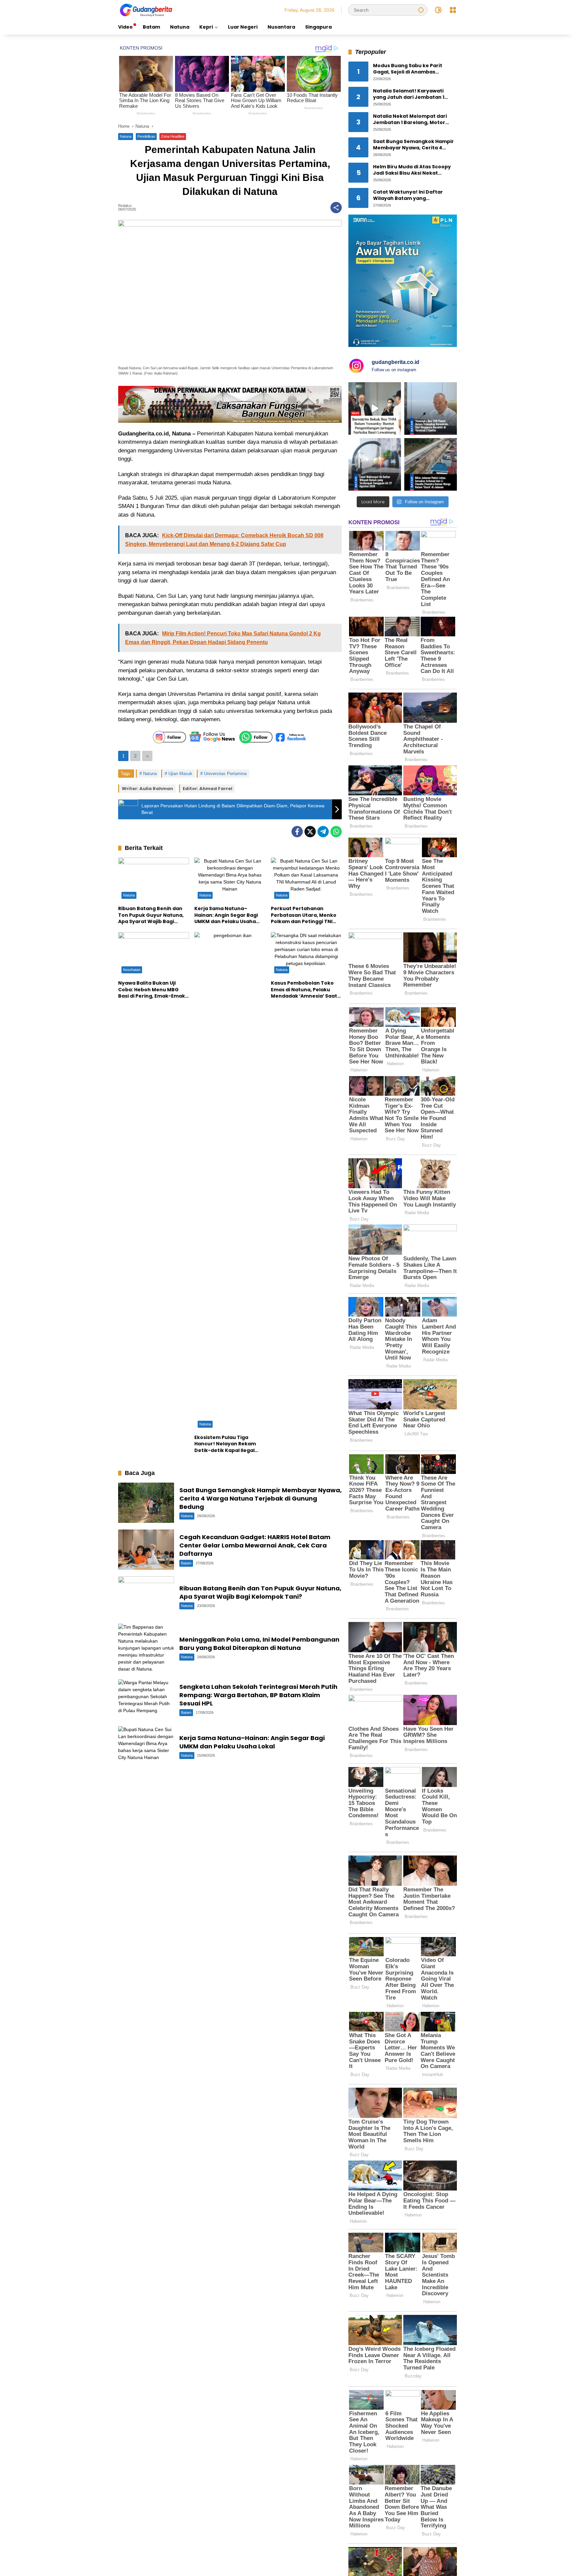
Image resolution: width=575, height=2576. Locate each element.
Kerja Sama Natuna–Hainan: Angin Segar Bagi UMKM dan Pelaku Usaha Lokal (226, 915)
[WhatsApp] (336, 832)
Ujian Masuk (180, 774)
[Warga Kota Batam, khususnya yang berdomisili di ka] (375, 464)
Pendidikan (146, 136)
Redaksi (125, 206)
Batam (186, 1563)
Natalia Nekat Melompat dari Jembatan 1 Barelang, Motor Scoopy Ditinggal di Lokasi (410, 120)
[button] (421, 10)
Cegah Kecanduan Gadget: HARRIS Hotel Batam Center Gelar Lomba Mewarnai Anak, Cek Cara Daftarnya (255, 1545)
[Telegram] (323, 832)
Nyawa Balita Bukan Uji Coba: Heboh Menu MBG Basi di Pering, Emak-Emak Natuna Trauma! (152, 990)
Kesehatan (132, 970)
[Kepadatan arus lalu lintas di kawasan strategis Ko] (431, 464)
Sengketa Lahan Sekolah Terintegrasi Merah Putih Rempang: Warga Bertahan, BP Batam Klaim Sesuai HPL (258, 1695)
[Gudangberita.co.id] (146, 10)
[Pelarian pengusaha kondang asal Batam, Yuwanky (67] (375, 408)
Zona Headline (173, 136)
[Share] (336, 208)
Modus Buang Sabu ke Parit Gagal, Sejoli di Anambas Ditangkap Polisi (408, 69)
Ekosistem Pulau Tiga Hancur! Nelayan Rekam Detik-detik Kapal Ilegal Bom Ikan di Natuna (225, 1444)
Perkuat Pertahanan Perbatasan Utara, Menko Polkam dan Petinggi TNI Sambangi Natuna (304, 915)
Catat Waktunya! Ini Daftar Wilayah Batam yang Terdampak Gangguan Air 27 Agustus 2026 (410, 195)
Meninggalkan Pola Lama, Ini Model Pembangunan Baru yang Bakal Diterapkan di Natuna (259, 1644)
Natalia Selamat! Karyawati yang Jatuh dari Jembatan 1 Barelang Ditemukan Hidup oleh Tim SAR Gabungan (414, 94)
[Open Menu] (453, 10)
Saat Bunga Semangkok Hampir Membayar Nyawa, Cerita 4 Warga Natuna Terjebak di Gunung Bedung (261, 1498)
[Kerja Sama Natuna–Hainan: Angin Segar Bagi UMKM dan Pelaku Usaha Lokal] (230, 880)
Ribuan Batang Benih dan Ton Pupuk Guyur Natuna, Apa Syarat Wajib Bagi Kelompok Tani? (151, 915)
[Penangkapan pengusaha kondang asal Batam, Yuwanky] (431, 408)
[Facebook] (297, 832)
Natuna (126, 136)
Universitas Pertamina (225, 774)
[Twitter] (310, 832)
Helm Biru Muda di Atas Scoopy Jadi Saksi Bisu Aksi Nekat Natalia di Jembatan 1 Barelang (413, 170)
